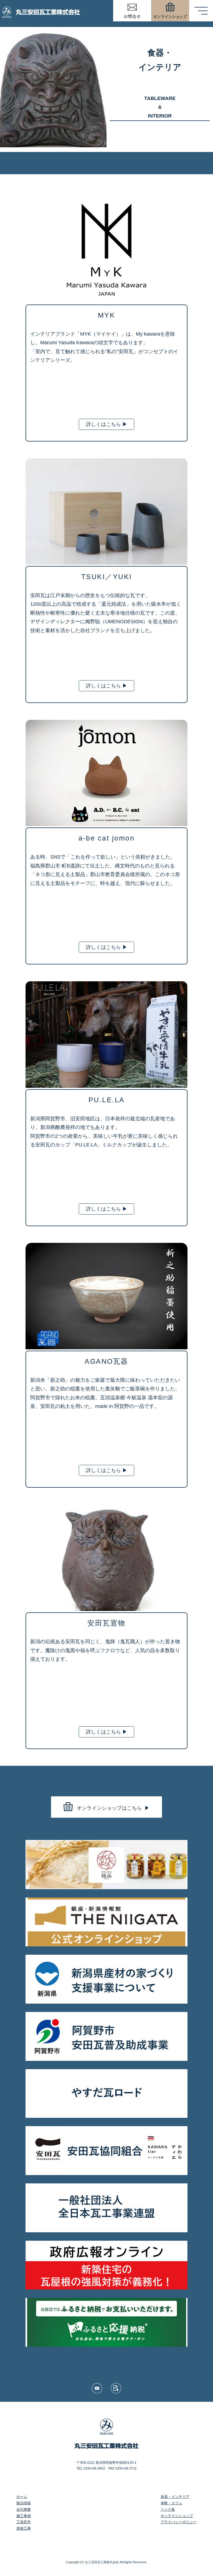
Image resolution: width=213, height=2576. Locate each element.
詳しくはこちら (107, 424)
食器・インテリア (175, 2497)
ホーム (22, 2497)
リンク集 (168, 2509)
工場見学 (24, 2522)
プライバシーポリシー (179, 2522)
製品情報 (24, 2503)
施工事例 (24, 2516)
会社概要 (24, 2509)
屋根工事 (24, 2528)
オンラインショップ (177, 2516)
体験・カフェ (171, 2503)
